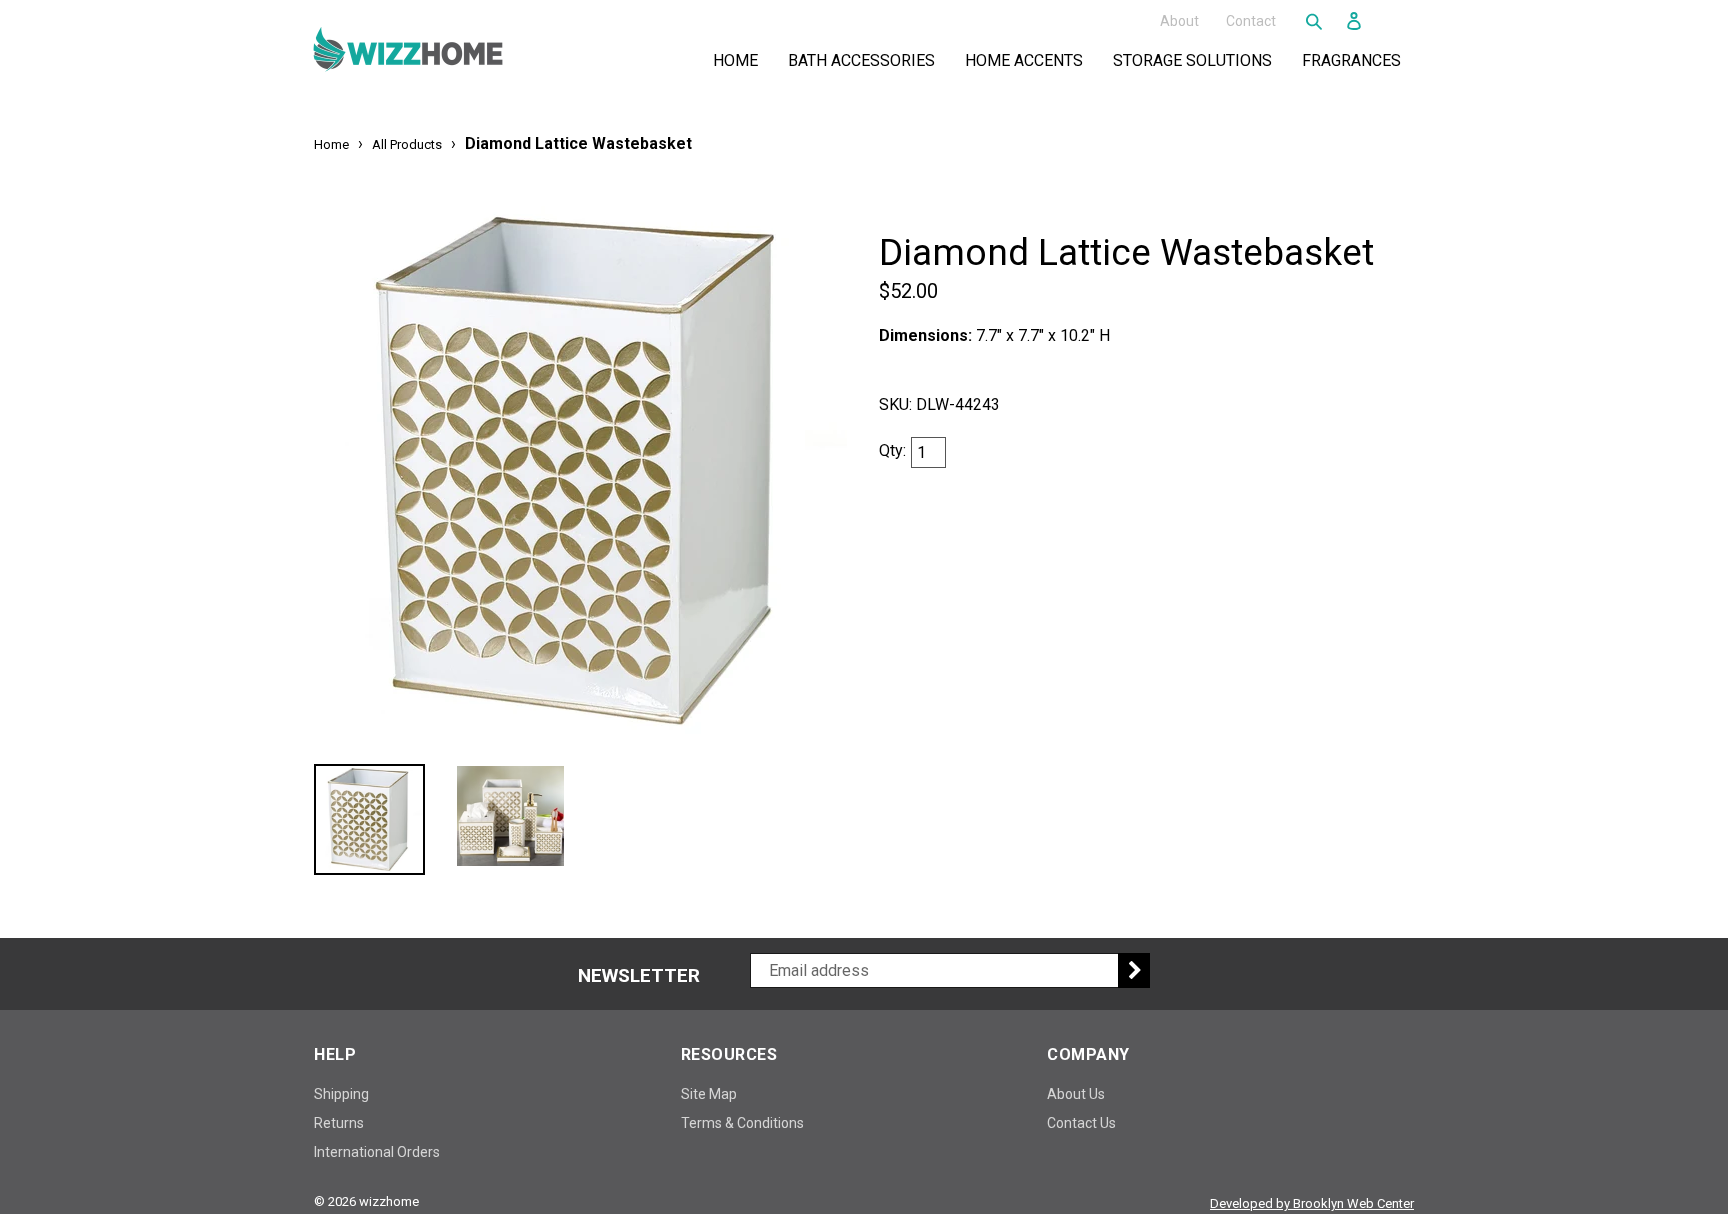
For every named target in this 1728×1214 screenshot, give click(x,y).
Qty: (892, 450)
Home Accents (1028, 60)
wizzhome (389, 1201)
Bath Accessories (865, 60)
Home (735, 60)
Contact (1251, 20)
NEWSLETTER (639, 976)
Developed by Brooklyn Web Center (1312, 1203)
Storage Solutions (1196, 60)
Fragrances (1355, 60)
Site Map (709, 1094)
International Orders (377, 1152)
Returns (339, 1123)
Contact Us (1081, 1123)
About (1179, 20)
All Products (407, 144)
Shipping (341, 1094)
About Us (1076, 1094)
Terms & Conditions (742, 1123)
